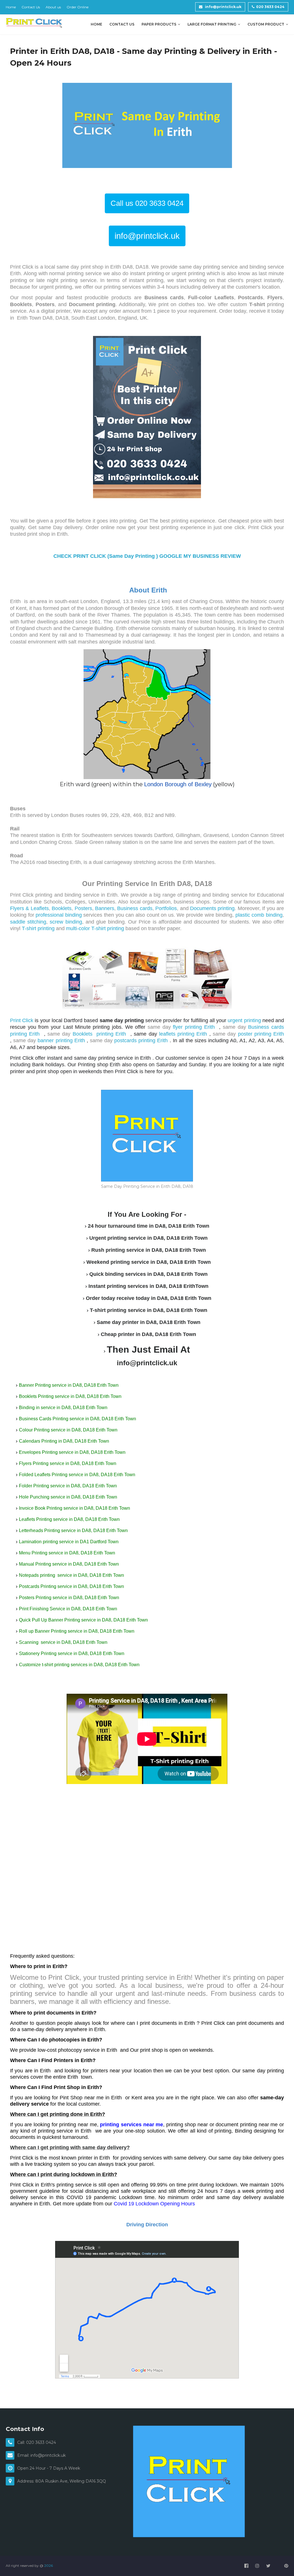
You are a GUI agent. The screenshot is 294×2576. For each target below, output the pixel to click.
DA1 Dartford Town (99, 1542)
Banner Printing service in (45, 1385)
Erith (279, 1034)
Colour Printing (34, 1430)
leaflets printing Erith (184, 1034)
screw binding (66, 922)
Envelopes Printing (38, 1452)
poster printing (256, 1034)
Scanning (29, 1642)
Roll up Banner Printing (43, 1631)
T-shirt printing (38, 928)
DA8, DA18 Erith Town (96, 1385)
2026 (49, 2566)
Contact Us (31, 7)
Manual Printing (35, 1564)
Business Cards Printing (44, 1419)
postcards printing (136, 1040)
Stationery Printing (38, 1653)
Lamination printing (38, 1542)
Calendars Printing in (40, 1441)
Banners (105, 908)
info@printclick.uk (223, 7)
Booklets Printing (36, 1396)
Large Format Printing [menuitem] (212, 24)
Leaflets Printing (35, 1519)
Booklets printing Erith (100, 1034)
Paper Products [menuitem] (159, 24)
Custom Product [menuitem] (266, 24)
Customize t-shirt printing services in (56, 1665)
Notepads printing (38, 1575)
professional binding (59, 915)
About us (53, 7)
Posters (83, 908)
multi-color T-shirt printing (95, 928)
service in (65, 1396)
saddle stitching (28, 922)
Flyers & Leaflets (29, 908)
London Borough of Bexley (178, 784)
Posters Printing (35, 1598)
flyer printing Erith (195, 1027)
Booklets (62, 908)
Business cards (135, 908)
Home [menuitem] (96, 24)
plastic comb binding (259, 915)
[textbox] (147, 1289)
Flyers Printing (34, 1463)
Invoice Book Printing (41, 1508)
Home (11, 7)
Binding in (29, 1408)
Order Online (78, 7)
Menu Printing (33, 1553)
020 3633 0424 (270, 7)
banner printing (56, 1040)
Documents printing (212, 908)
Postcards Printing (38, 1586)
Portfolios (166, 908)
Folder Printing (34, 1486)
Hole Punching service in (45, 1497)
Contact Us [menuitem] (122, 24)
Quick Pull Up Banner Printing (50, 1620)
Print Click (22, 1020)
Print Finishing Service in (45, 1609)
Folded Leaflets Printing (43, 1475)
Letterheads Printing (39, 1530)
